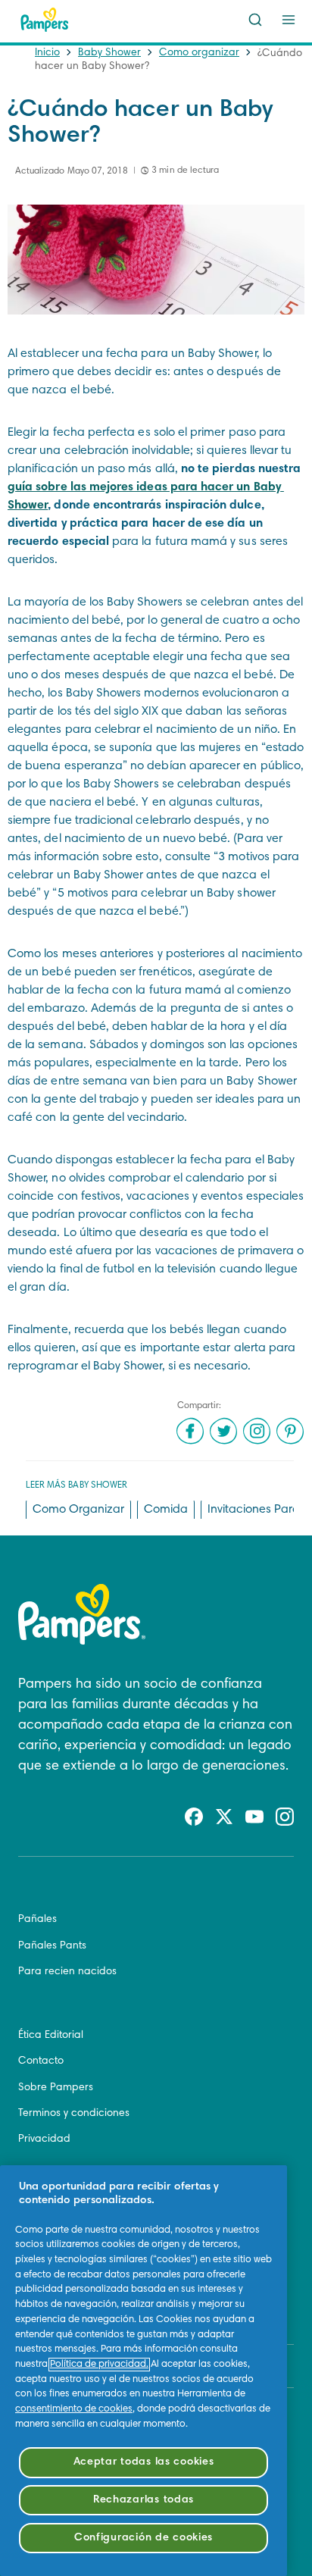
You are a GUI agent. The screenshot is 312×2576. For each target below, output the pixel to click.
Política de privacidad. (99, 2365)
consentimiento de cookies (74, 2409)
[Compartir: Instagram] (257, 1431)
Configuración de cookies (144, 2538)
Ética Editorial (51, 2036)
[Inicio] (45, 20)
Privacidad (44, 2139)
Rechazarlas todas (144, 2500)
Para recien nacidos (67, 1972)
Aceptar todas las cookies (144, 2462)
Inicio (47, 53)
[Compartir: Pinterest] (290, 1431)
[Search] (255, 20)
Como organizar (199, 53)
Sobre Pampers (56, 2088)
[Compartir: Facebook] (190, 1431)
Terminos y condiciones (74, 2114)
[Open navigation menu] (289, 20)
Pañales (37, 1920)
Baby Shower (109, 53)
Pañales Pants (52, 1946)
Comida (166, 1510)
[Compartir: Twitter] (223, 1431)
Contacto (41, 2061)
